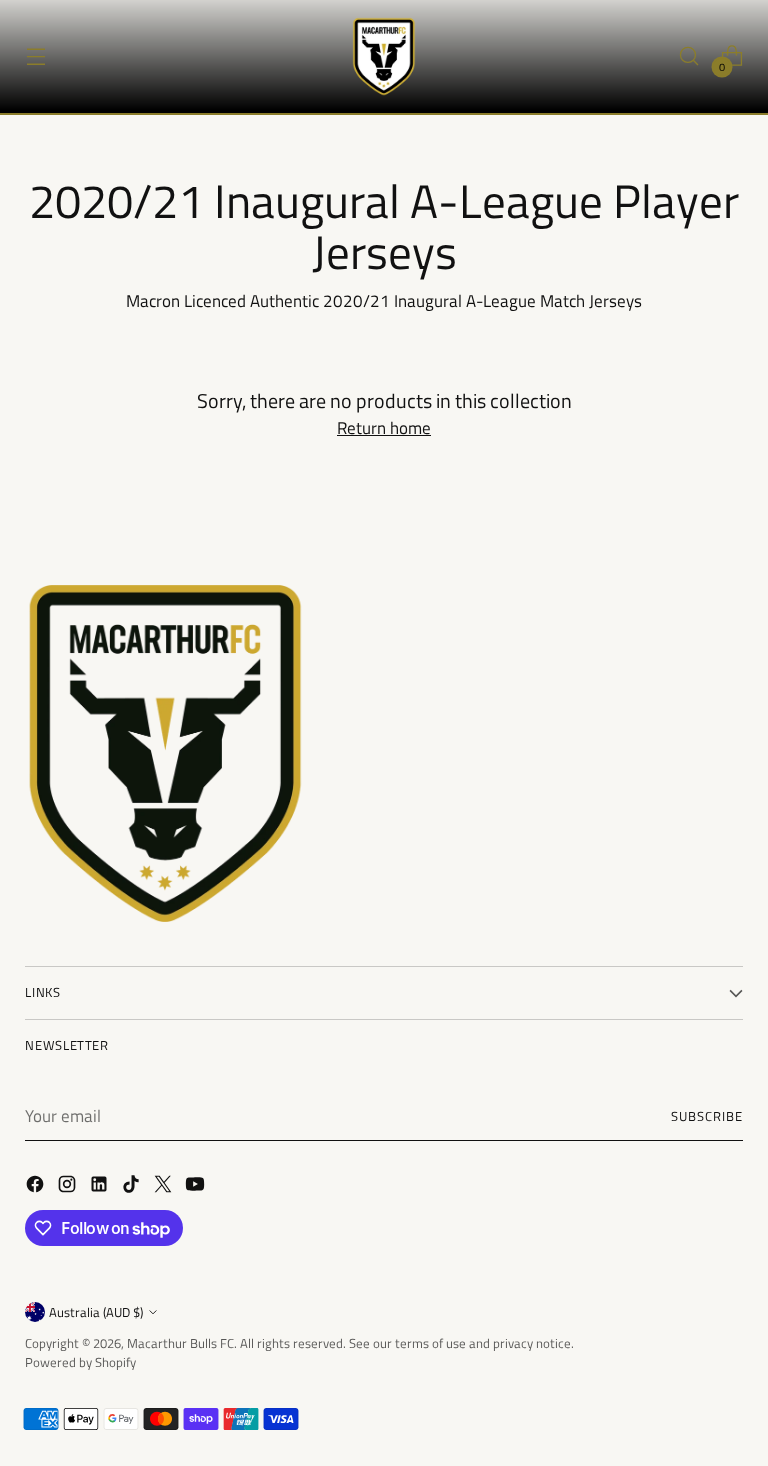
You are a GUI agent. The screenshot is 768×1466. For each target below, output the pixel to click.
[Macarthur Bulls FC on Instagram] (69, 1187)
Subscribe (707, 1116)
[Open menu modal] (35, 56)
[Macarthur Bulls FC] (384, 56)
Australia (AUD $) (96, 1312)
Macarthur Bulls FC (180, 1343)
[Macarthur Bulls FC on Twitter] (165, 1187)
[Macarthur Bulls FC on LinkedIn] (101, 1187)
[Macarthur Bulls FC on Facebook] (37, 1187)
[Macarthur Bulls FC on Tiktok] (133, 1187)
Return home (384, 428)
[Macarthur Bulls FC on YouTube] (197, 1187)
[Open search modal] (689, 56)
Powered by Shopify (80, 1362)
